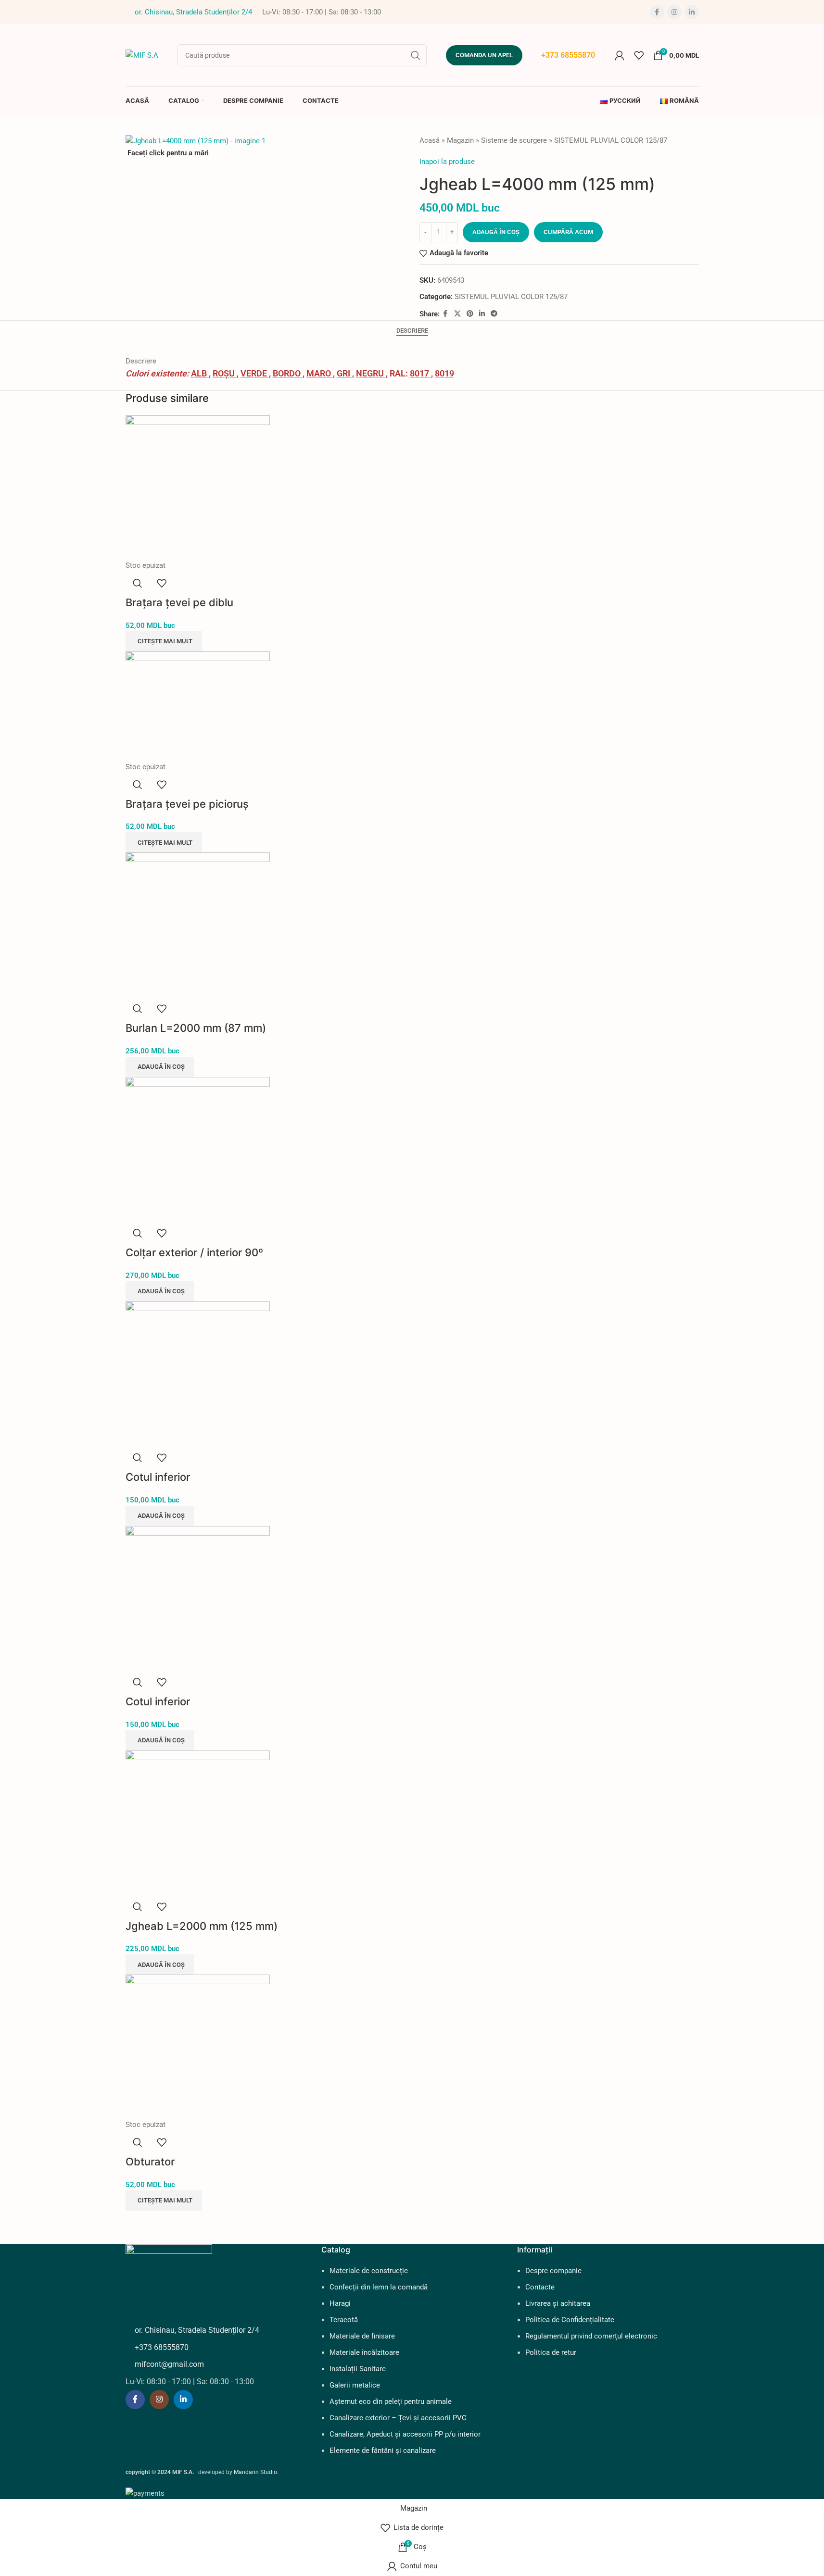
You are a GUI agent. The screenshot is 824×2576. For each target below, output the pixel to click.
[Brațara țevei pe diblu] (198, 487)
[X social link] (457, 314)
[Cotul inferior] (198, 1373)
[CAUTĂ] (416, 55)
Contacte (540, 2287)
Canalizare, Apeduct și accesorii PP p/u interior (405, 2434)
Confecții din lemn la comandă (379, 2287)
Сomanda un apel (484, 55)
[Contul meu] (620, 55)
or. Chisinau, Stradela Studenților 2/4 (193, 12)
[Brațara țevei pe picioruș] (198, 706)
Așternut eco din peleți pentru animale (391, 2401)
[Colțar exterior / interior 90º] (198, 1149)
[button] (160, 1067)
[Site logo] (142, 54)
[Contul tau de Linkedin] (692, 12)
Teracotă (344, 2320)
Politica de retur (551, 2352)
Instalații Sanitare (358, 2369)
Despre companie (553, 2271)
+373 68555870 (568, 55)
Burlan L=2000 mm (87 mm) (196, 1028)
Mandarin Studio (255, 2472)
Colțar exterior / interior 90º (194, 1252)
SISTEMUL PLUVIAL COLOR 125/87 (611, 140)
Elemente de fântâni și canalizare (383, 2451)
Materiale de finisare (362, 2336)
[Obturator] (198, 2046)
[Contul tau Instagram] (674, 12)
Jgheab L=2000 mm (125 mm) (202, 1926)
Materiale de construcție (369, 2271)
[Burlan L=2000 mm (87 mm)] (198, 924)
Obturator (150, 2162)
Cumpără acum (568, 232)
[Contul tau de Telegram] (494, 314)
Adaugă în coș (496, 232)
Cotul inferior (158, 1477)
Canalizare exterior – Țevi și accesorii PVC (398, 2418)
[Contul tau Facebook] (657, 12)
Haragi (340, 2303)
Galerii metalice (355, 2385)
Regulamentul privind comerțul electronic (591, 2336)
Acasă (430, 140)
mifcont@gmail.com (169, 2364)
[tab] (412, 331)
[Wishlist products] (639, 55)
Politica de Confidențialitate (570, 2320)
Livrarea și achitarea (558, 2303)
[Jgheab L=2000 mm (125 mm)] (198, 1822)
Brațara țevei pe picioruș (187, 804)
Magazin (460, 140)
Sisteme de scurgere (514, 140)
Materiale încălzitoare (364, 2352)
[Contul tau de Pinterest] (470, 314)
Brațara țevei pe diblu (179, 602)
